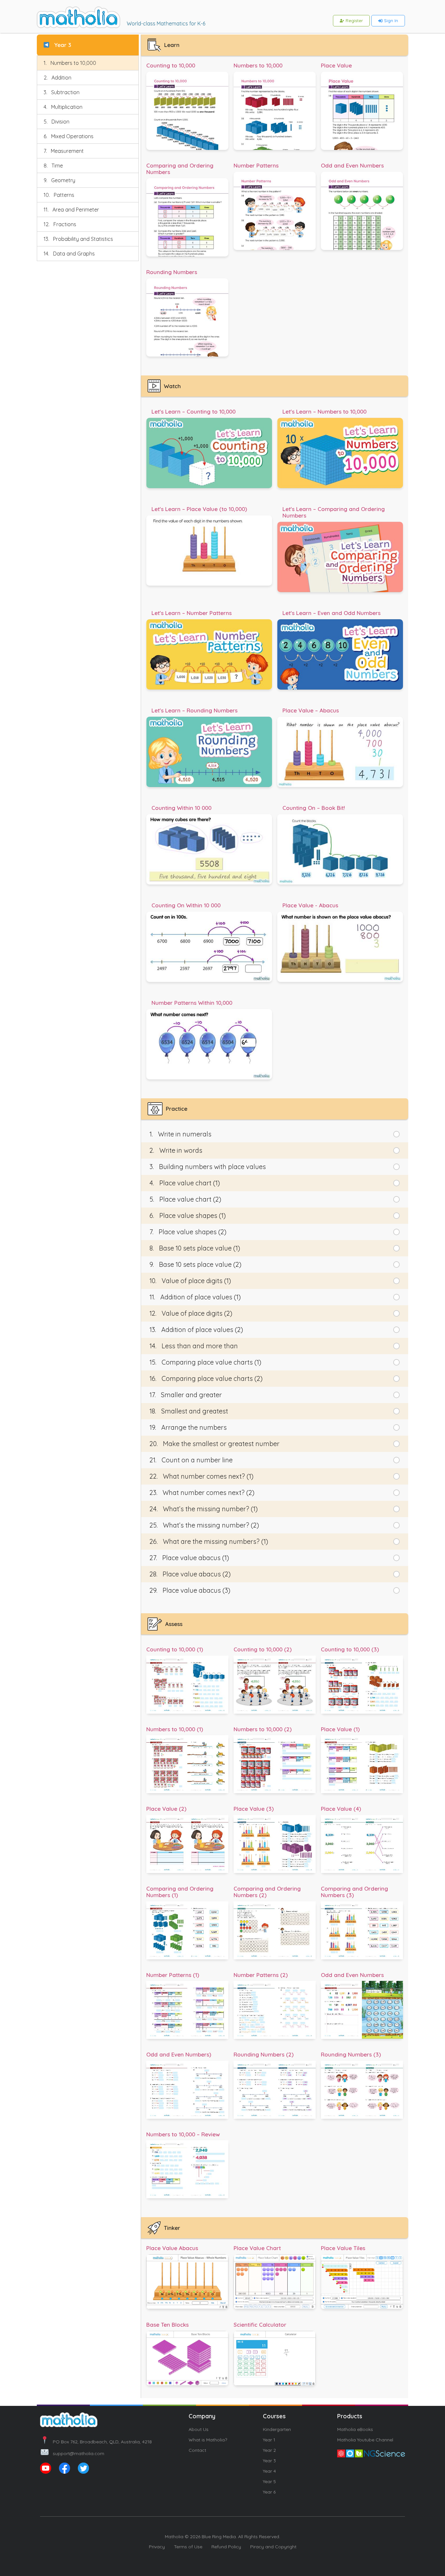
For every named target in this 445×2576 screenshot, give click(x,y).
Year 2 (269, 2450)
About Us (199, 2429)
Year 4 (269, 2471)
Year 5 (269, 2481)
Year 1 (269, 2440)
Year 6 (269, 2492)
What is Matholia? (208, 2440)
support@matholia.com (79, 2453)
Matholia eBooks (355, 2429)
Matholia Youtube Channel (365, 2440)
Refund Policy (226, 2547)
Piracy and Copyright (273, 2547)
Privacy (157, 2547)
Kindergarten (277, 2429)
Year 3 (269, 2461)
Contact (197, 2450)
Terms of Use (188, 2547)
